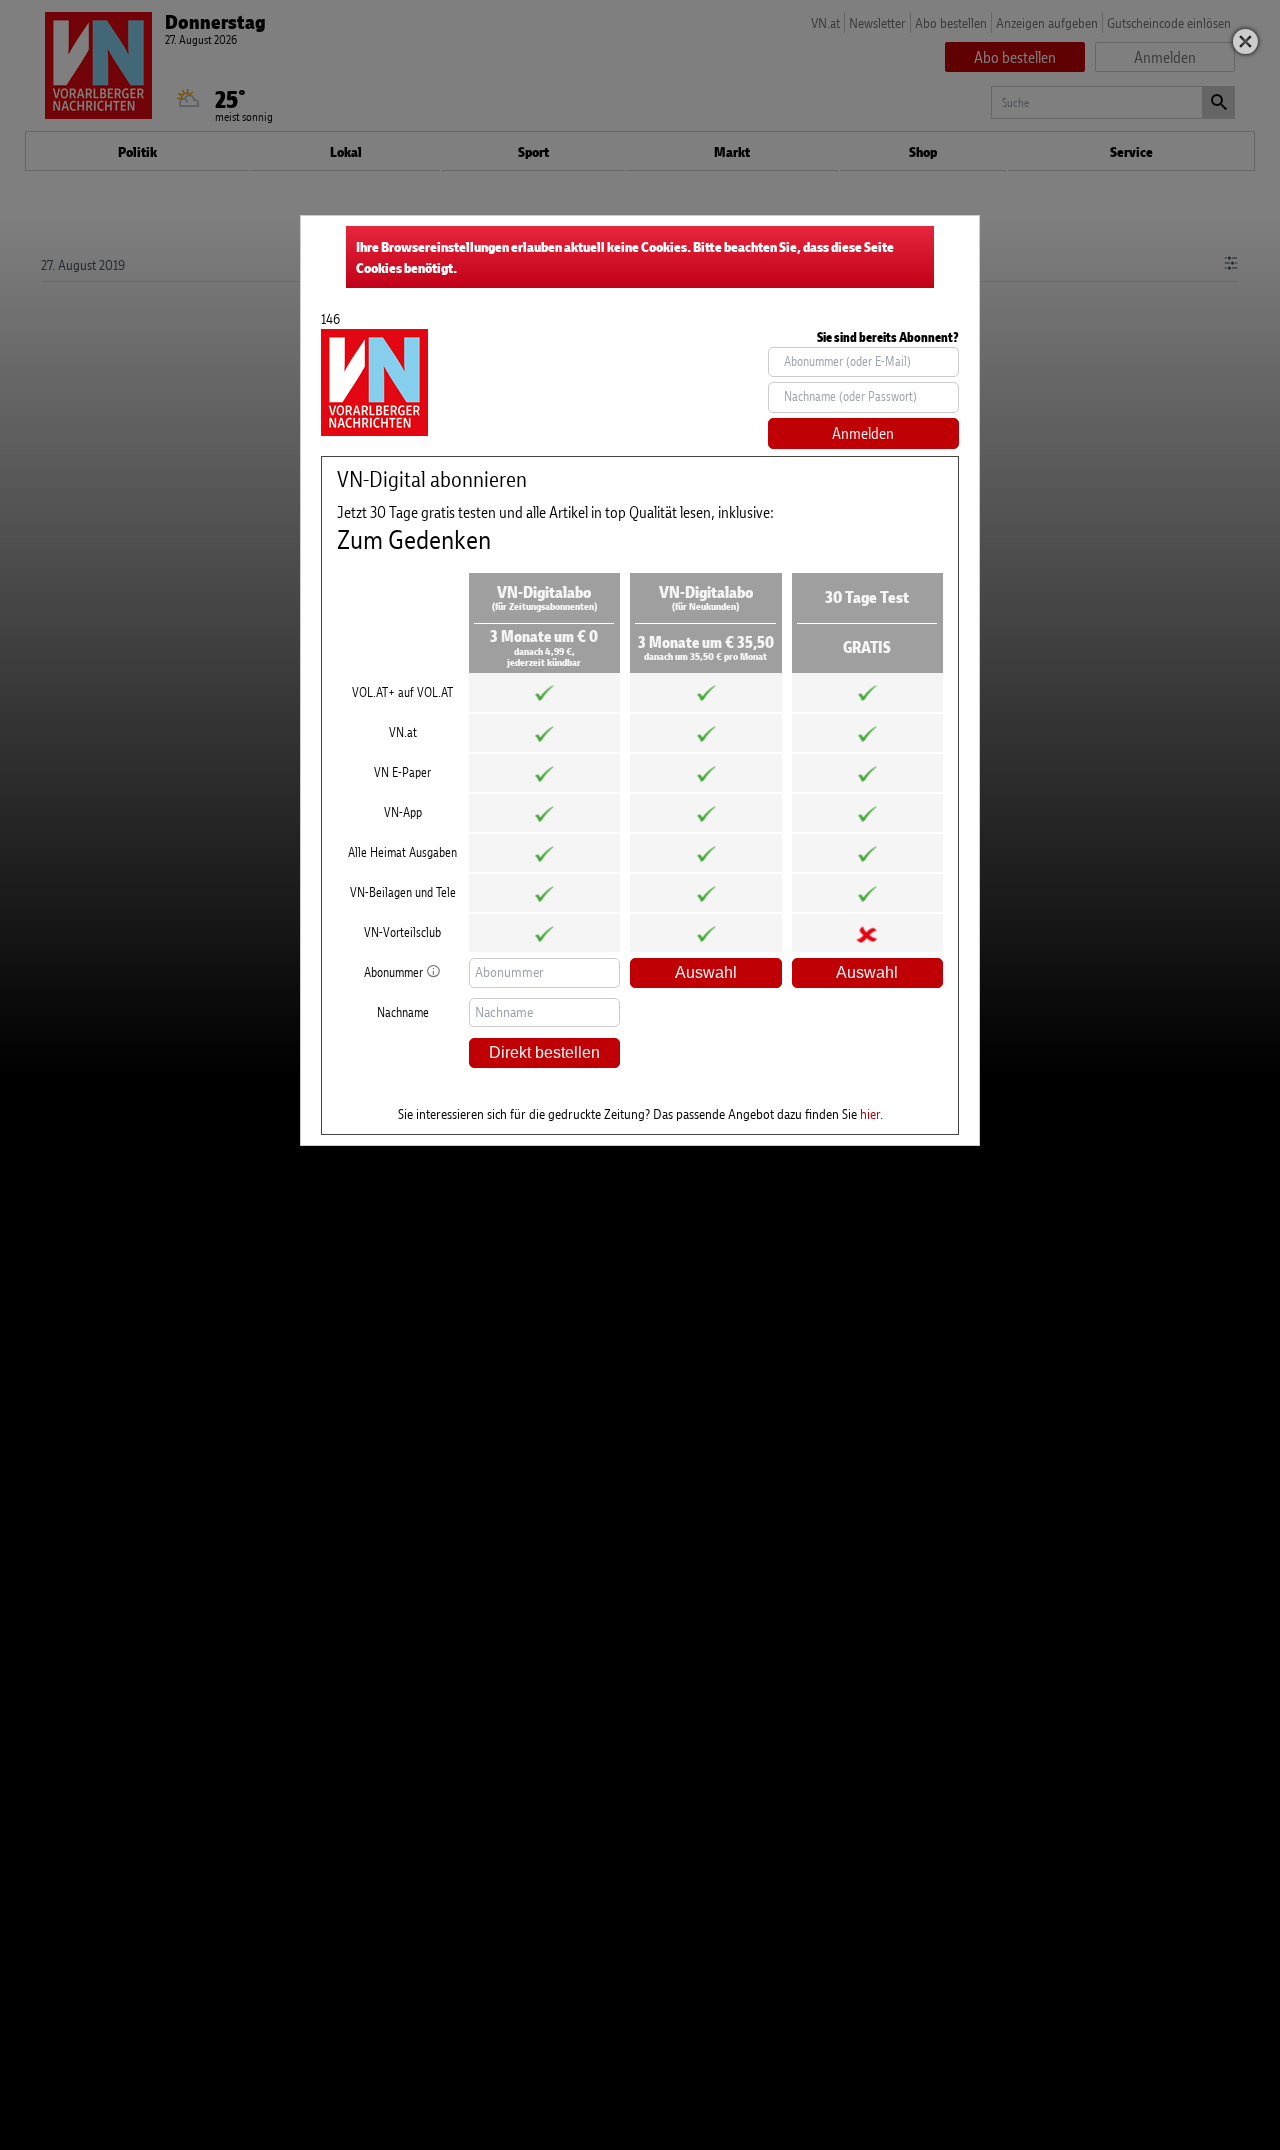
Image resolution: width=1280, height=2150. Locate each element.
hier (870, 1113)
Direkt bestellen (544, 1052)
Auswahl (706, 972)
